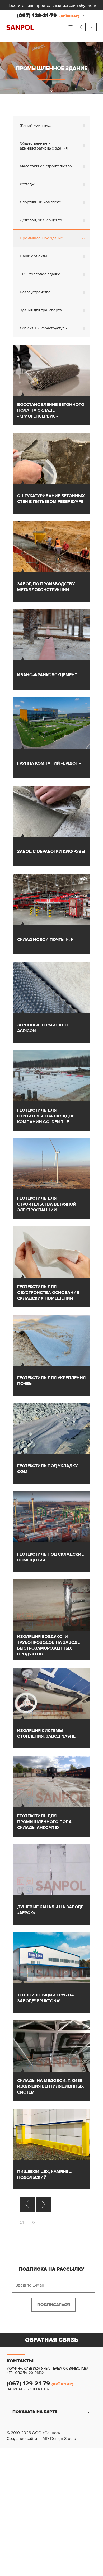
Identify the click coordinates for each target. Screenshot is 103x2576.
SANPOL (20, 27)
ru (93, 27)
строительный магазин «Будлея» (65, 6)
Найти (82, 27)
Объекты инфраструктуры (44, 328)
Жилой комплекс (35, 125)
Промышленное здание (41, 238)
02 (33, 2222)
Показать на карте (35, 2412)
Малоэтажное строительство (46, 166)
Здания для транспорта (41, 310)
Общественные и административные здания (44, 146)
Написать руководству (28, 2389)
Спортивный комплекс (40, 202)
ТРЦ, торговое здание (40, 274)
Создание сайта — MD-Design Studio (41, 2439)
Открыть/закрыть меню (71, 27)
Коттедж (27, 184)
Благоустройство (35, 292)
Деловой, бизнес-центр (41, 220)
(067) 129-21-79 (48, 16)
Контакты (20, 2361)
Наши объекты (33, 256)
